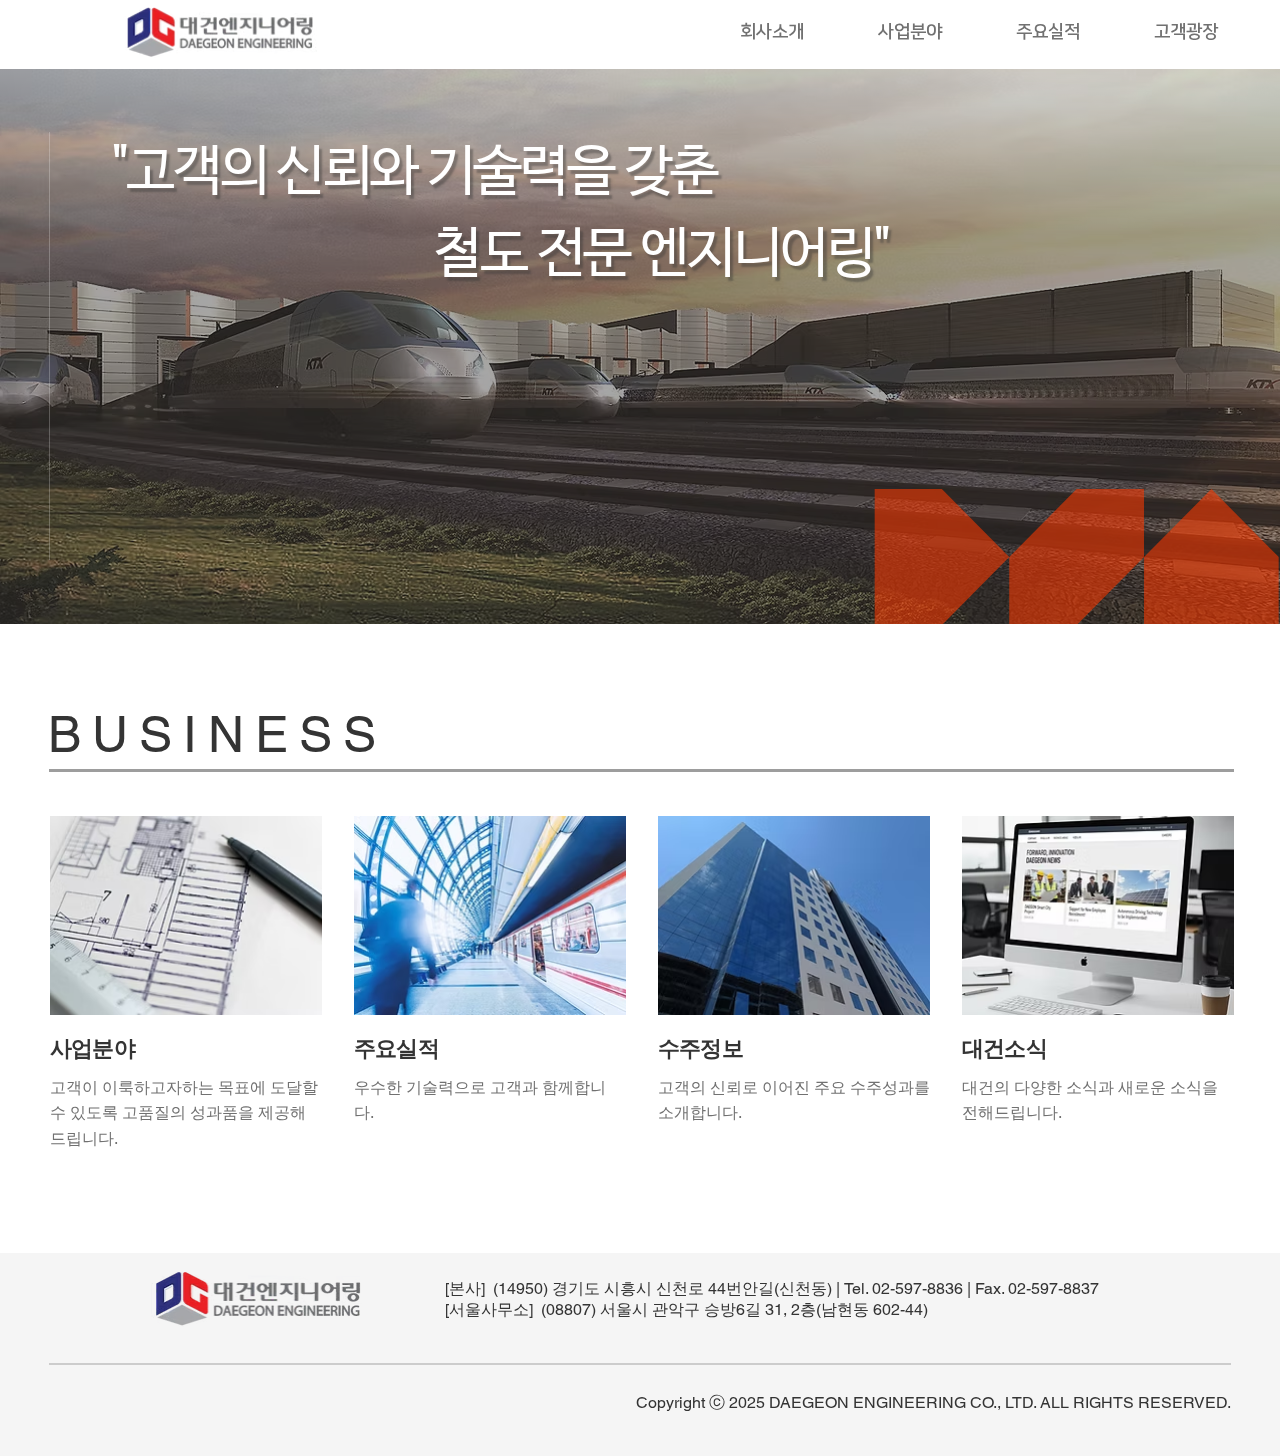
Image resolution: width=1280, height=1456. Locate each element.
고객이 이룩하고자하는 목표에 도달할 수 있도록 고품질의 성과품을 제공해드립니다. (184, 1113)
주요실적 (396, 1048)
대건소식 (1004, 1048)
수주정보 (700, 1048)
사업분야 (92, 1048)
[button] (772, 32)
